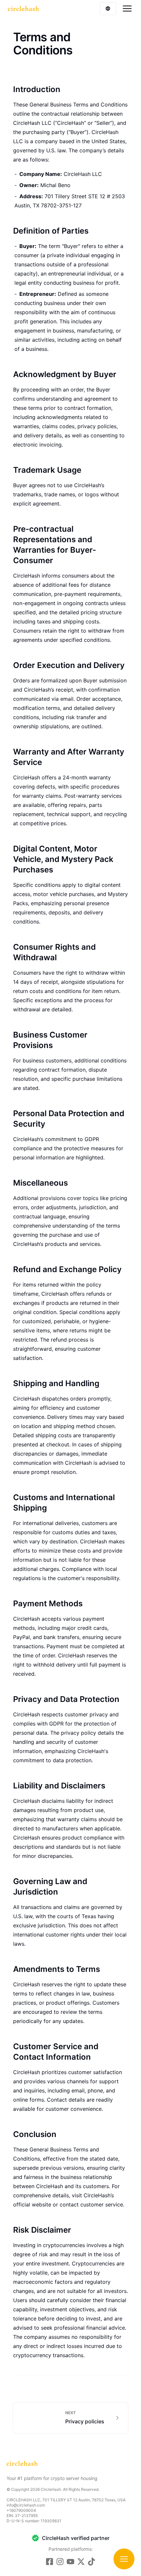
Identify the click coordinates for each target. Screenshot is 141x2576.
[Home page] (23, 9)
